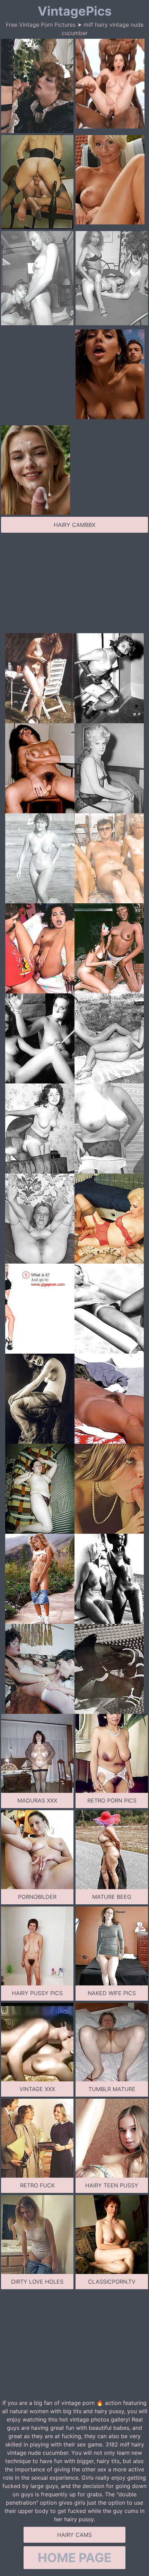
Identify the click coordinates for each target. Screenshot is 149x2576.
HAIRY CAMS (74, 2535)
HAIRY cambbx (74, 525)
